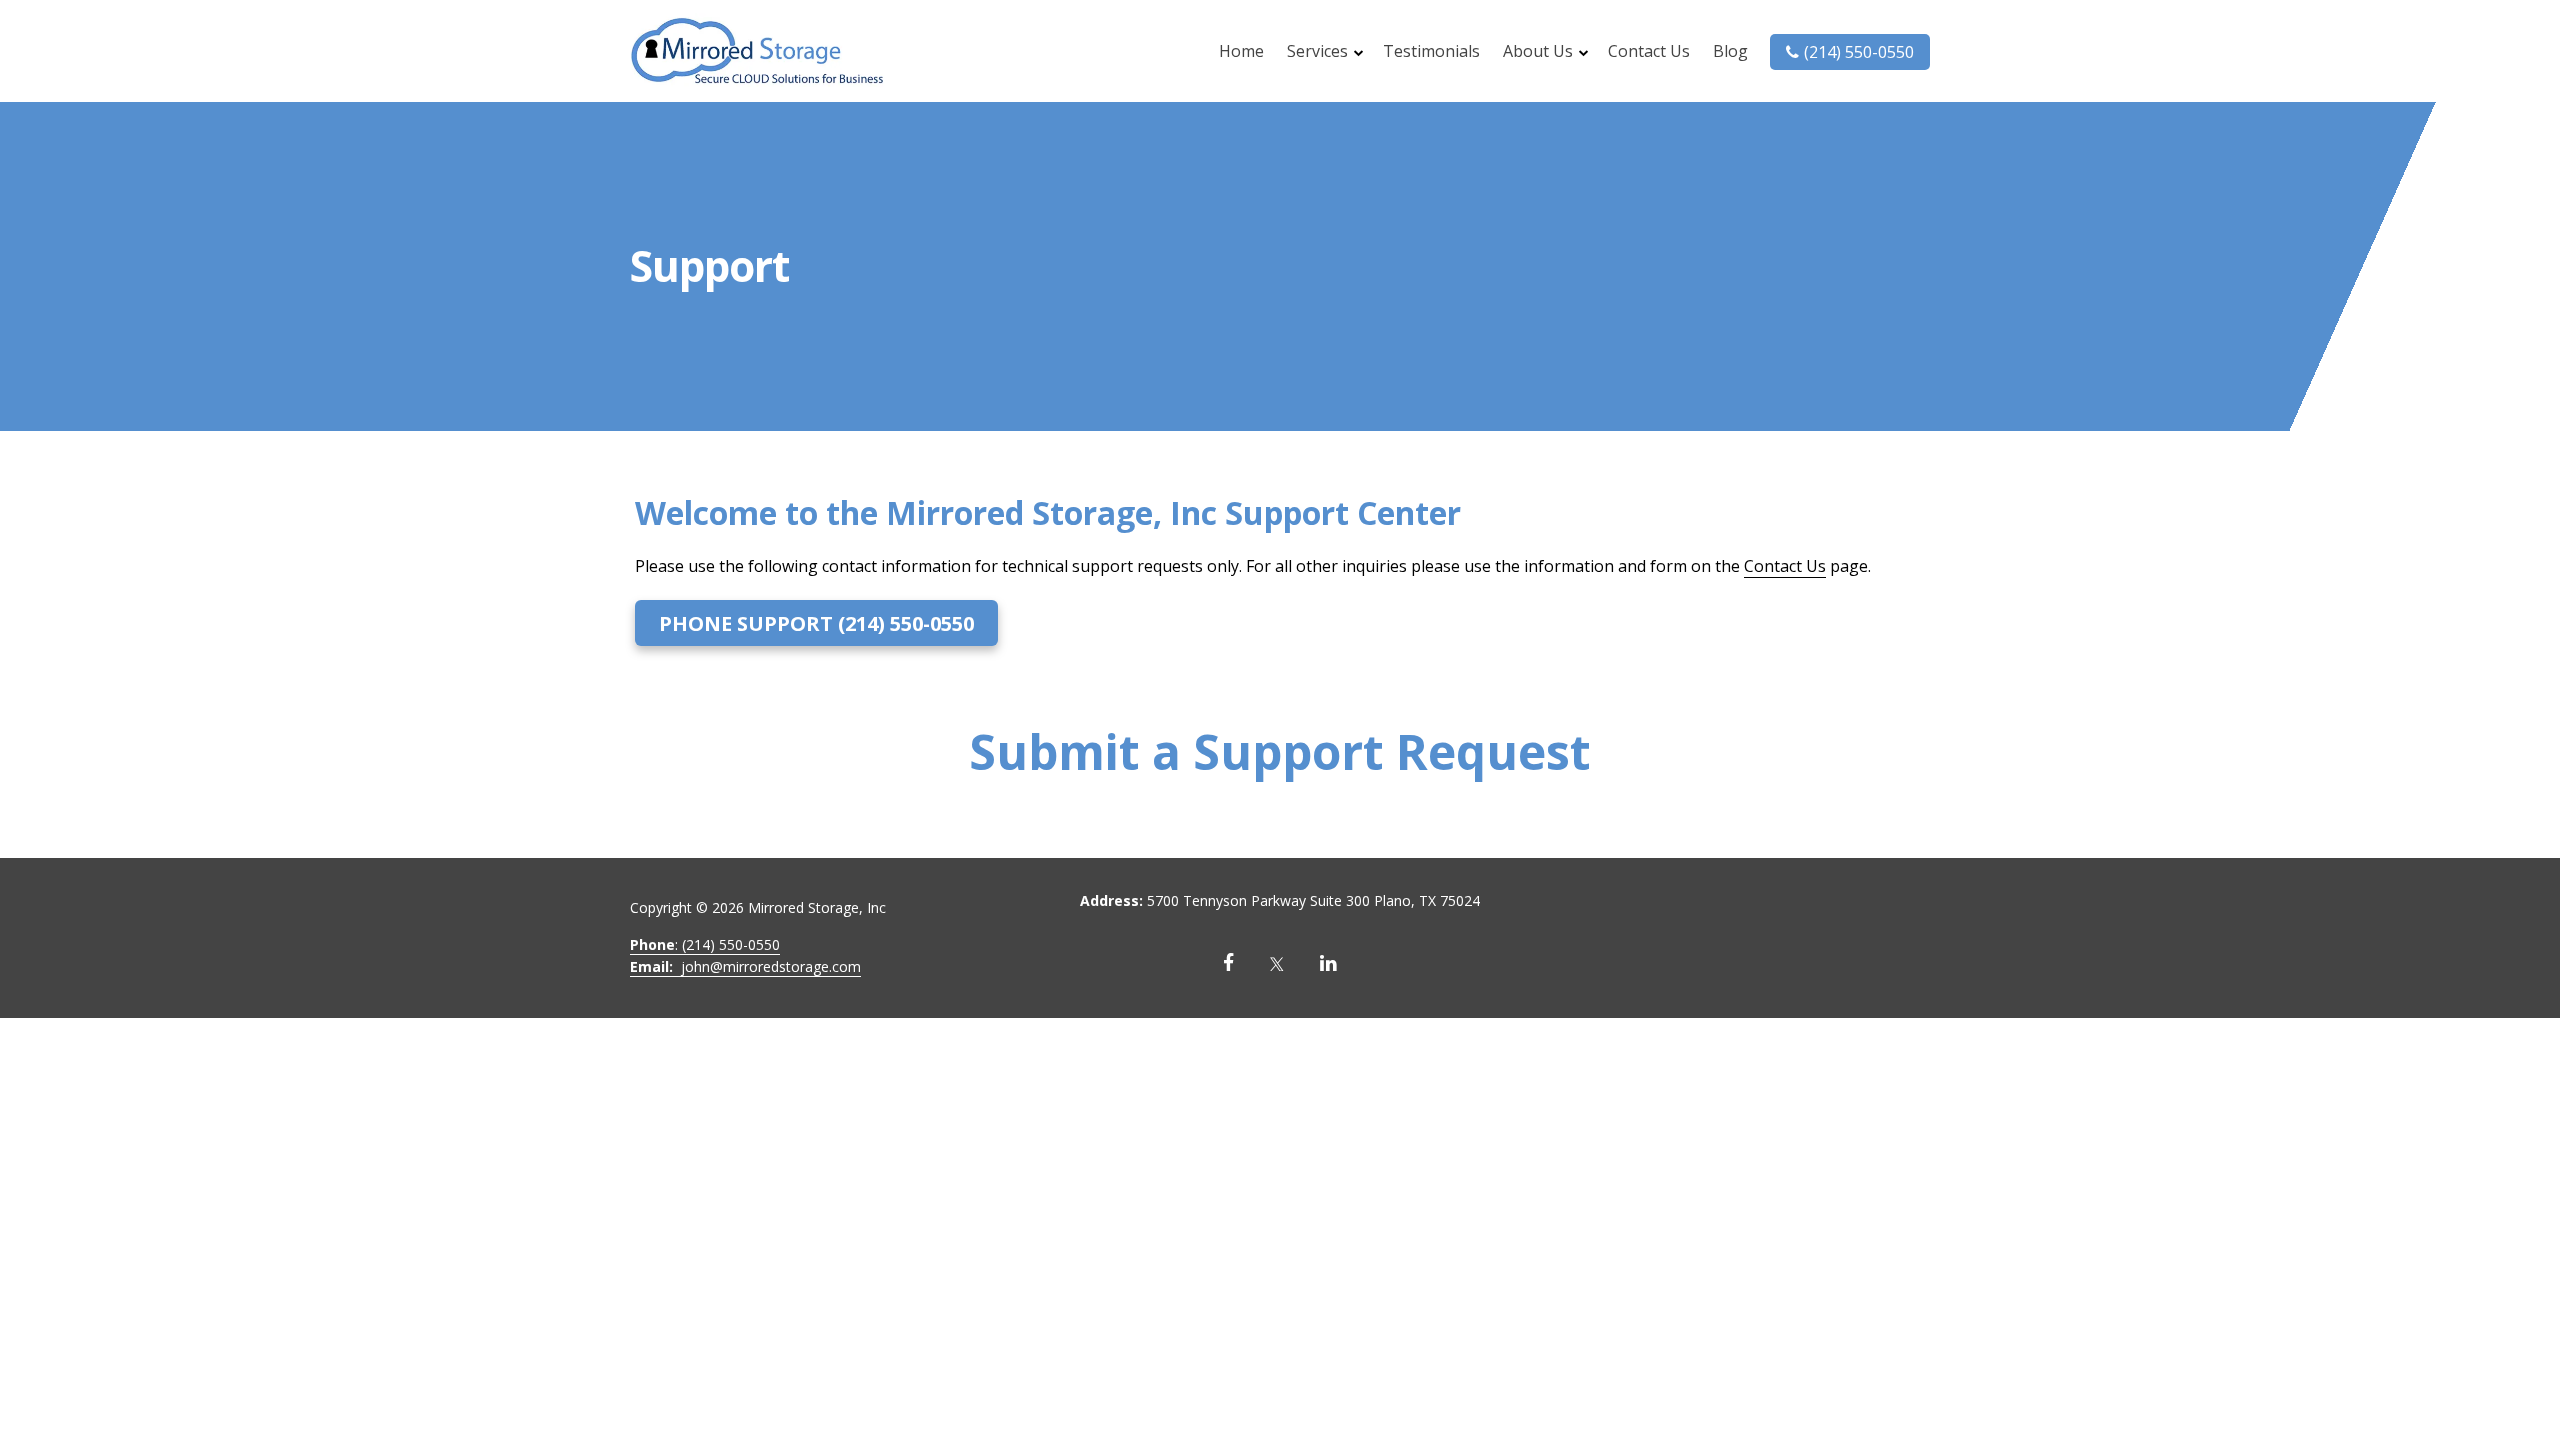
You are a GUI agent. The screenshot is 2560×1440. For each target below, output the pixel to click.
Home (1241, 51)
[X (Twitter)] (1277, 963)
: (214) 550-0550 (705, 944)
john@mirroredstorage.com (745, 966)
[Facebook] (1228, 963)
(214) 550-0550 (1859, 52)
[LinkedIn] (1328, 963)
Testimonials (1431, 51)
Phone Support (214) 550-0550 (816, 623)
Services (1317, 51)
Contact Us (1649, 51)
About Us (1538, 51)
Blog (1730, 51)
